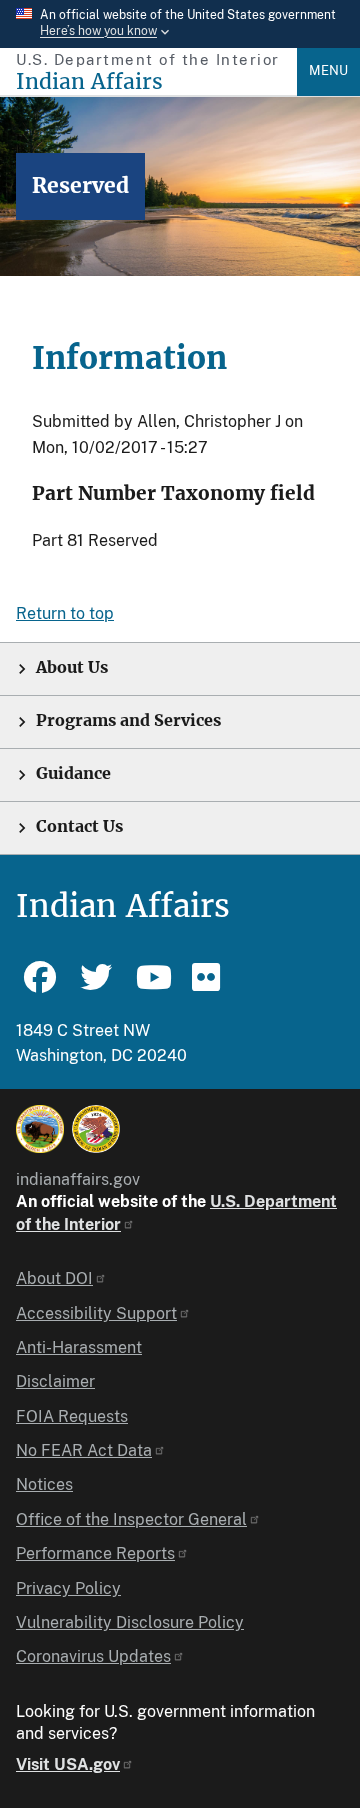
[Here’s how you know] (180, 24)
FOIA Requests (72, 1416)
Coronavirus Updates (93, 1656)
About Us (72, 667)
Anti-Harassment (79, 1347)
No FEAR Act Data (84, 1450)
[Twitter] (96, 986)
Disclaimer (55, 1381)
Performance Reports (95, 1553)
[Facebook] (40, 986)
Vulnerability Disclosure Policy (130, 1622)
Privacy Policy (68, 1588)
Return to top (65, 613)
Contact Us (79, 826)
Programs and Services (128, 720)
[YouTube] (152, 986)
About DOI (54, 1278)
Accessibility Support (96, 1313)
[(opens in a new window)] (40, 1129)
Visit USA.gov (68, 1764)
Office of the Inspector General (131, 1519)
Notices (44, 1484)
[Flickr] (208, 986)
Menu (328, 70)
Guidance (73, 773)
